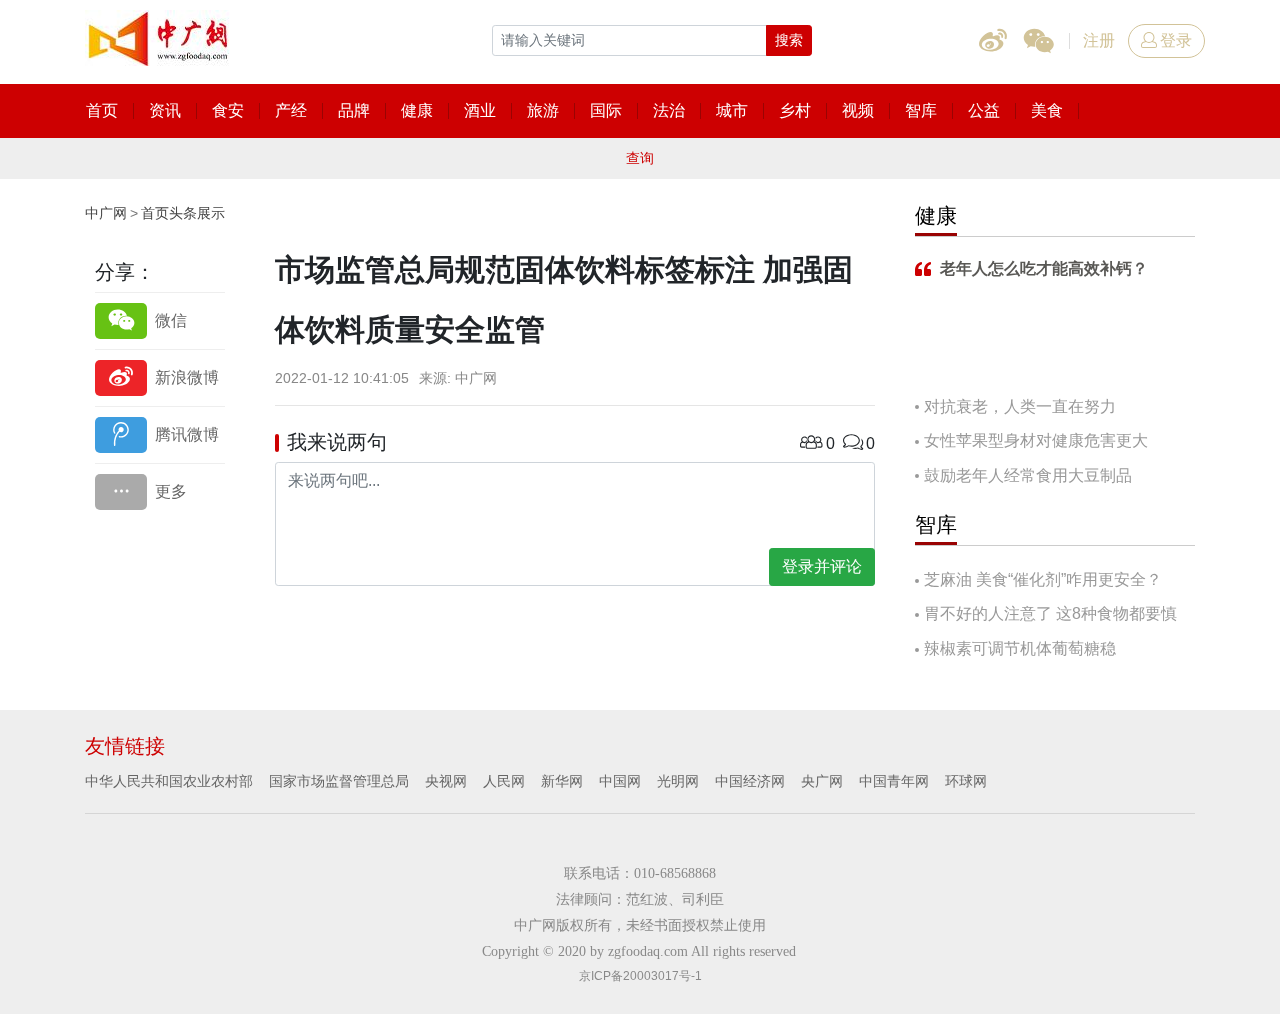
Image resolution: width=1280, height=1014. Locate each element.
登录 (1176, 40)
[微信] (160, 320)
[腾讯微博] (160, 434)
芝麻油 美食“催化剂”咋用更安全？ (1043, 579)
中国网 (620, 781)
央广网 (822, 781)
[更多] (160, 491)
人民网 (504, 781)
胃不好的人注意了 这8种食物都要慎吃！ (1046, 615)
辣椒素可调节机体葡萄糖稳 (1020, 648)
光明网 (678, 781)
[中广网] (160, 35)
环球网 (966, 781)
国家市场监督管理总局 (339, 781)
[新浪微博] (160, 377)
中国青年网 (894, 781)
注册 (1099, 40)
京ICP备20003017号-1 (640, 976)
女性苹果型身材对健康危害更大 (1036, 440)
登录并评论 (822, 566)
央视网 (446, 781)
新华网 (562, 781)
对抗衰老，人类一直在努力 (1020, 406)
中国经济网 (750, 781)
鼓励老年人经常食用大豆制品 (1028, 475)
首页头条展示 (183, 213)
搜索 (789, 40)
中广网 (106, 213)
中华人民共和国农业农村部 (169, 781)
